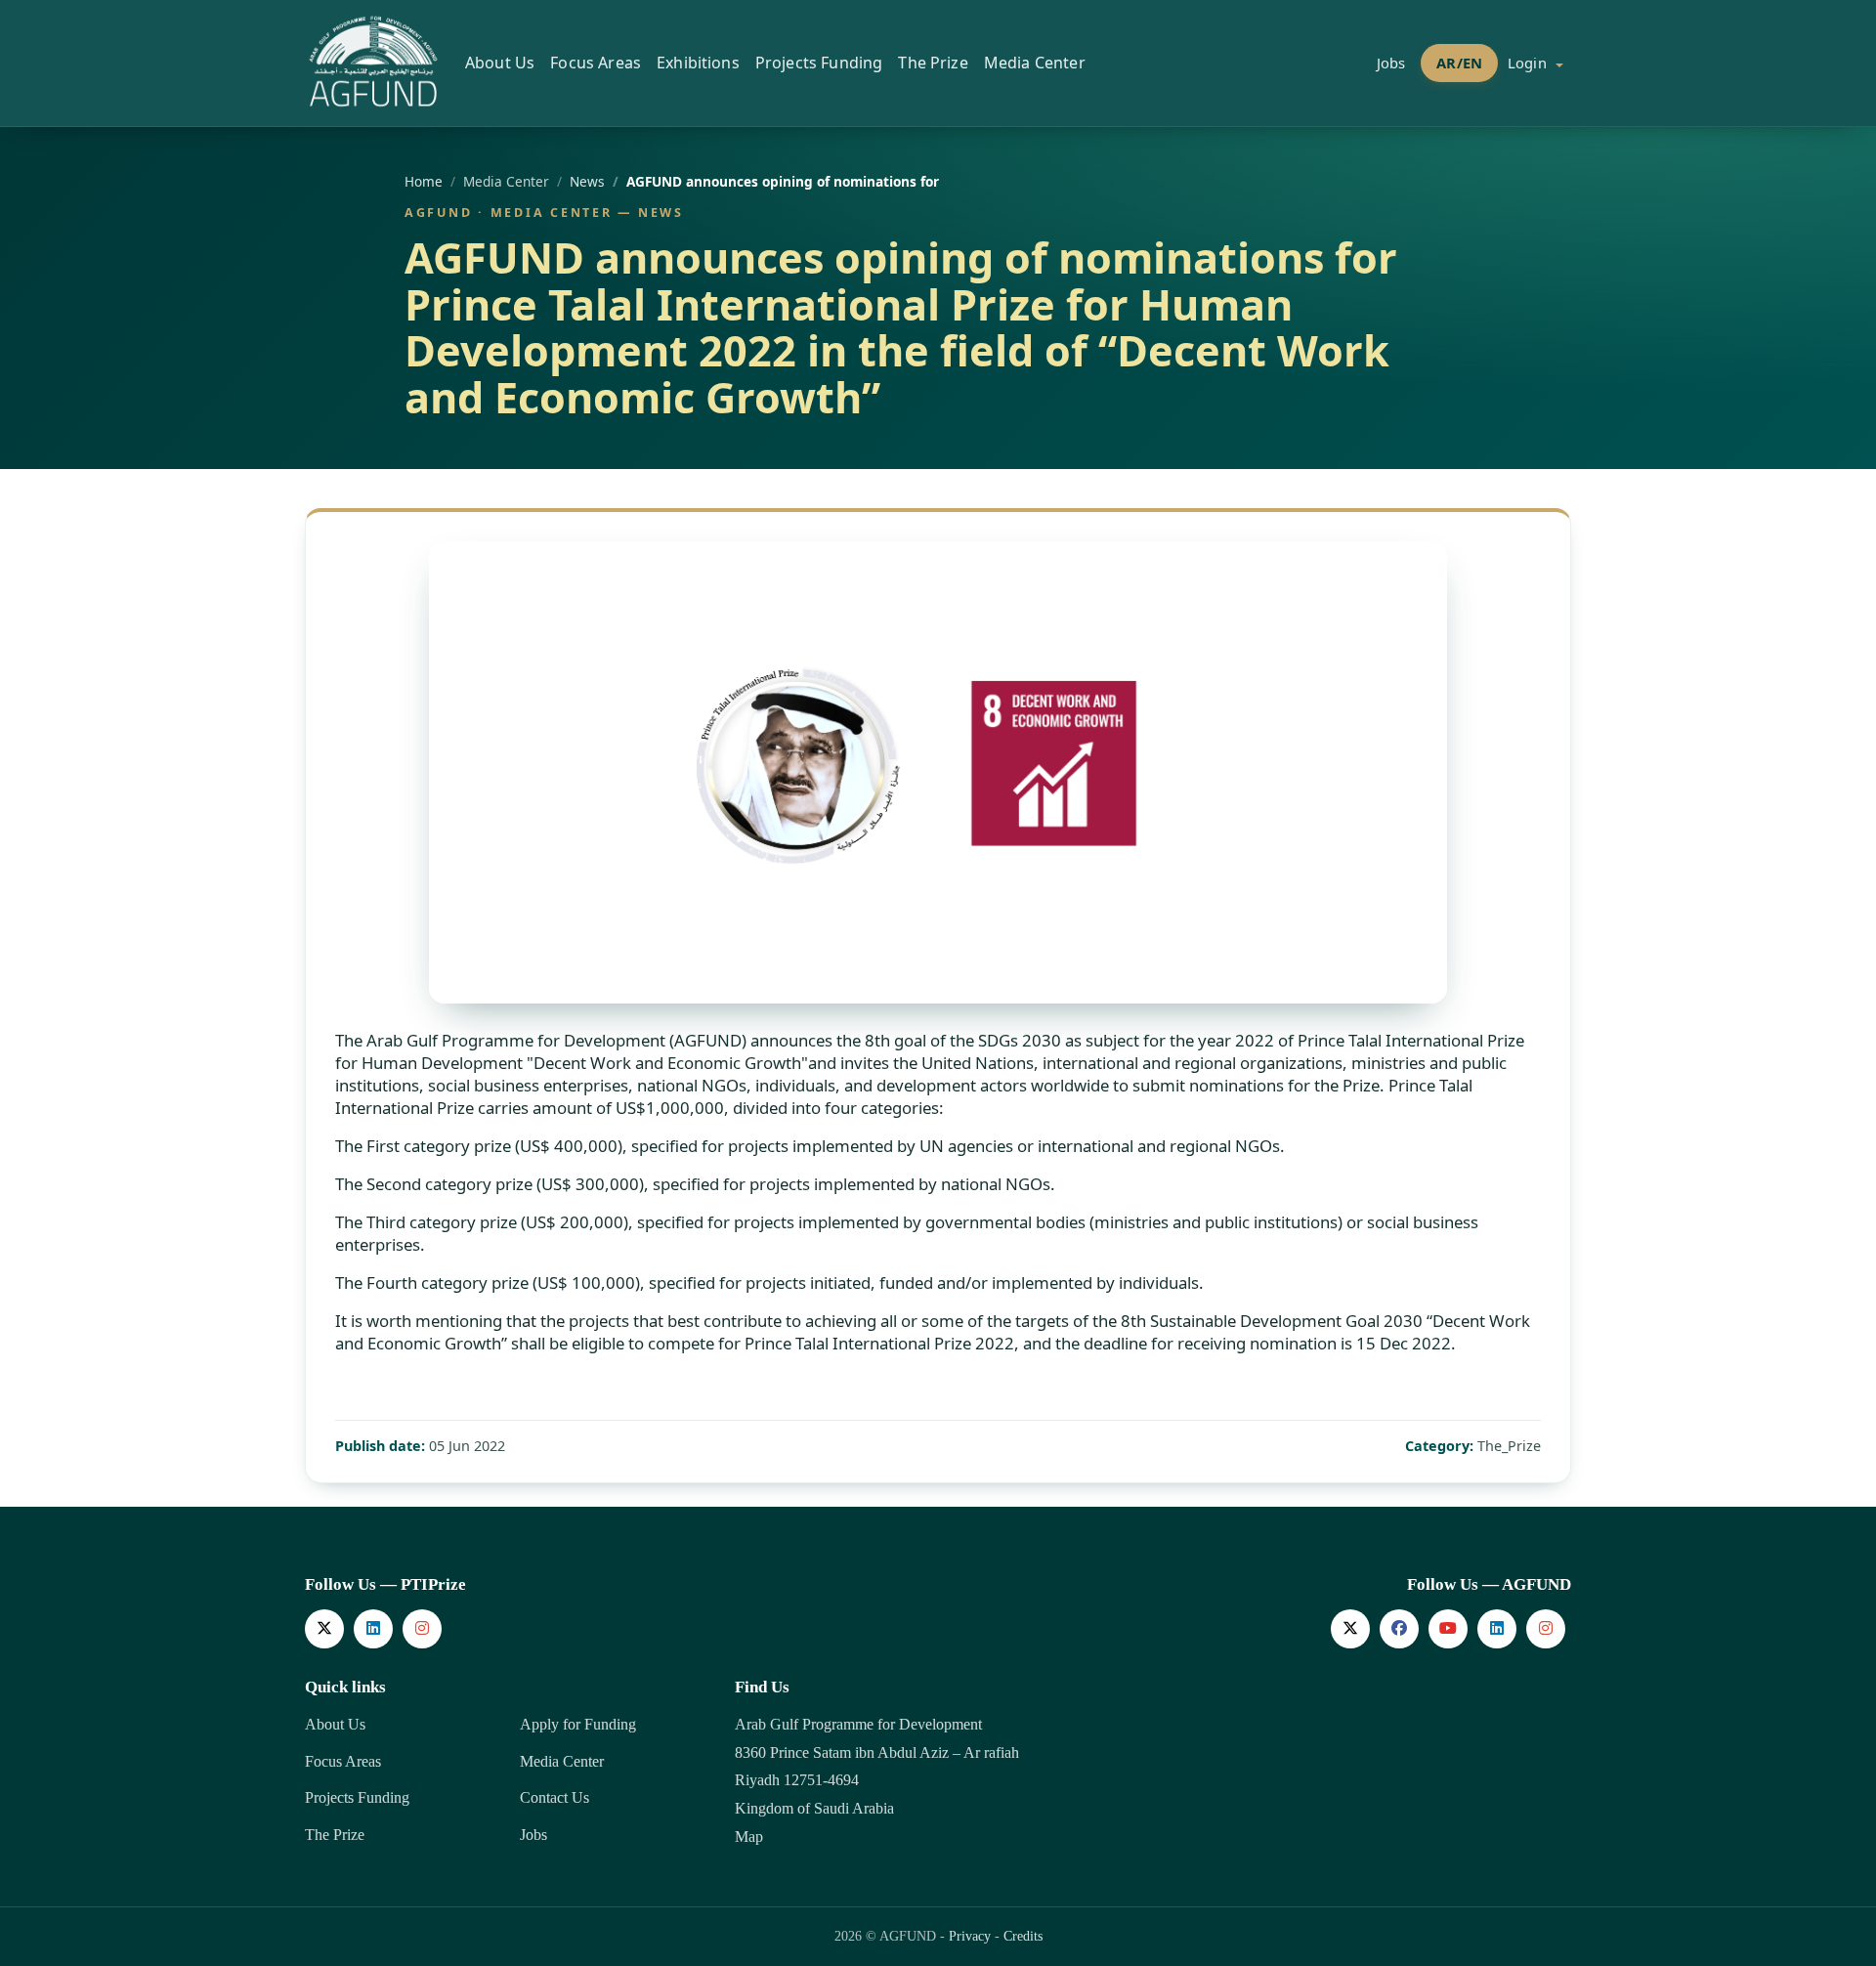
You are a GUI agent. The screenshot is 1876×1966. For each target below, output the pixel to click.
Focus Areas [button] (596, 63)
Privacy (970, 1936)
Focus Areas (343, 1761)
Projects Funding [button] (819, 63)
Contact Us (554, 1797)
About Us (335, 1724)
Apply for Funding (578, 1724)
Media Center (562, 1761)
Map (749, 1837)
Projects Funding (357, 1797)
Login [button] (1529, 63)
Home (424, 181)
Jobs (1391, 63)
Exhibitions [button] (698, 63)
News (587, 181)
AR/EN (1459, 63)
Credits (1023, 1936)
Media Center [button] (1035, 63)
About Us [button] (500, 63)
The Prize (335, 1835)
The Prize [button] (933, 63)
